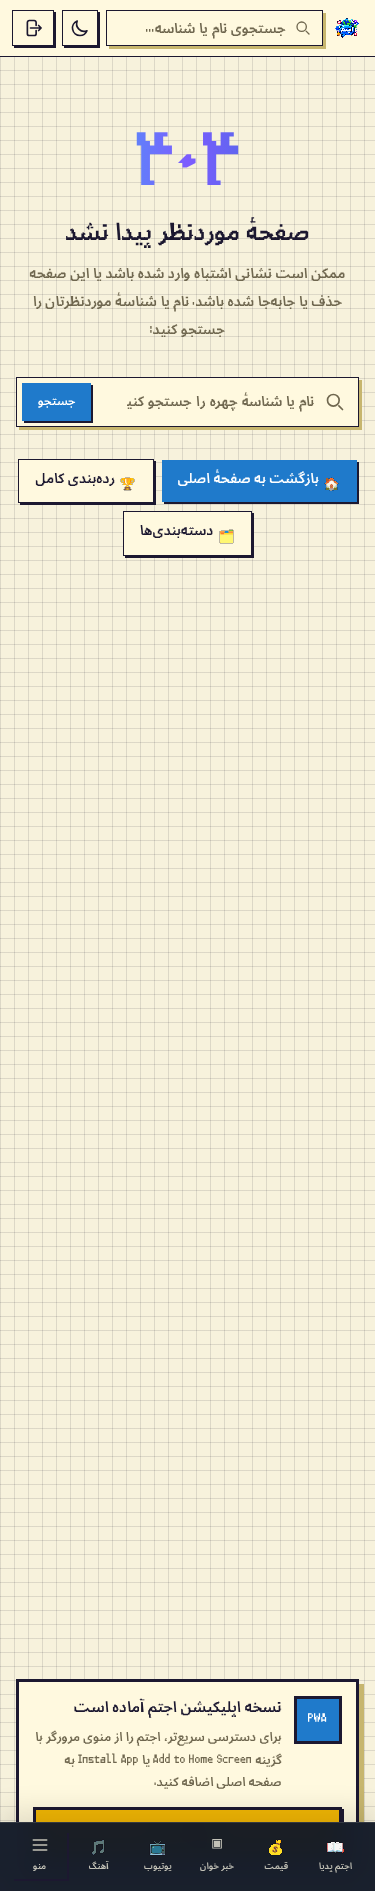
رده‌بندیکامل (85, 481)
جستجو (56, 401)
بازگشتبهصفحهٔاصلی (259, 481)
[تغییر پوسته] (80, 28)
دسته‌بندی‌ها (187, 533)
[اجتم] (347, 28)
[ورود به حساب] (33, 28)
